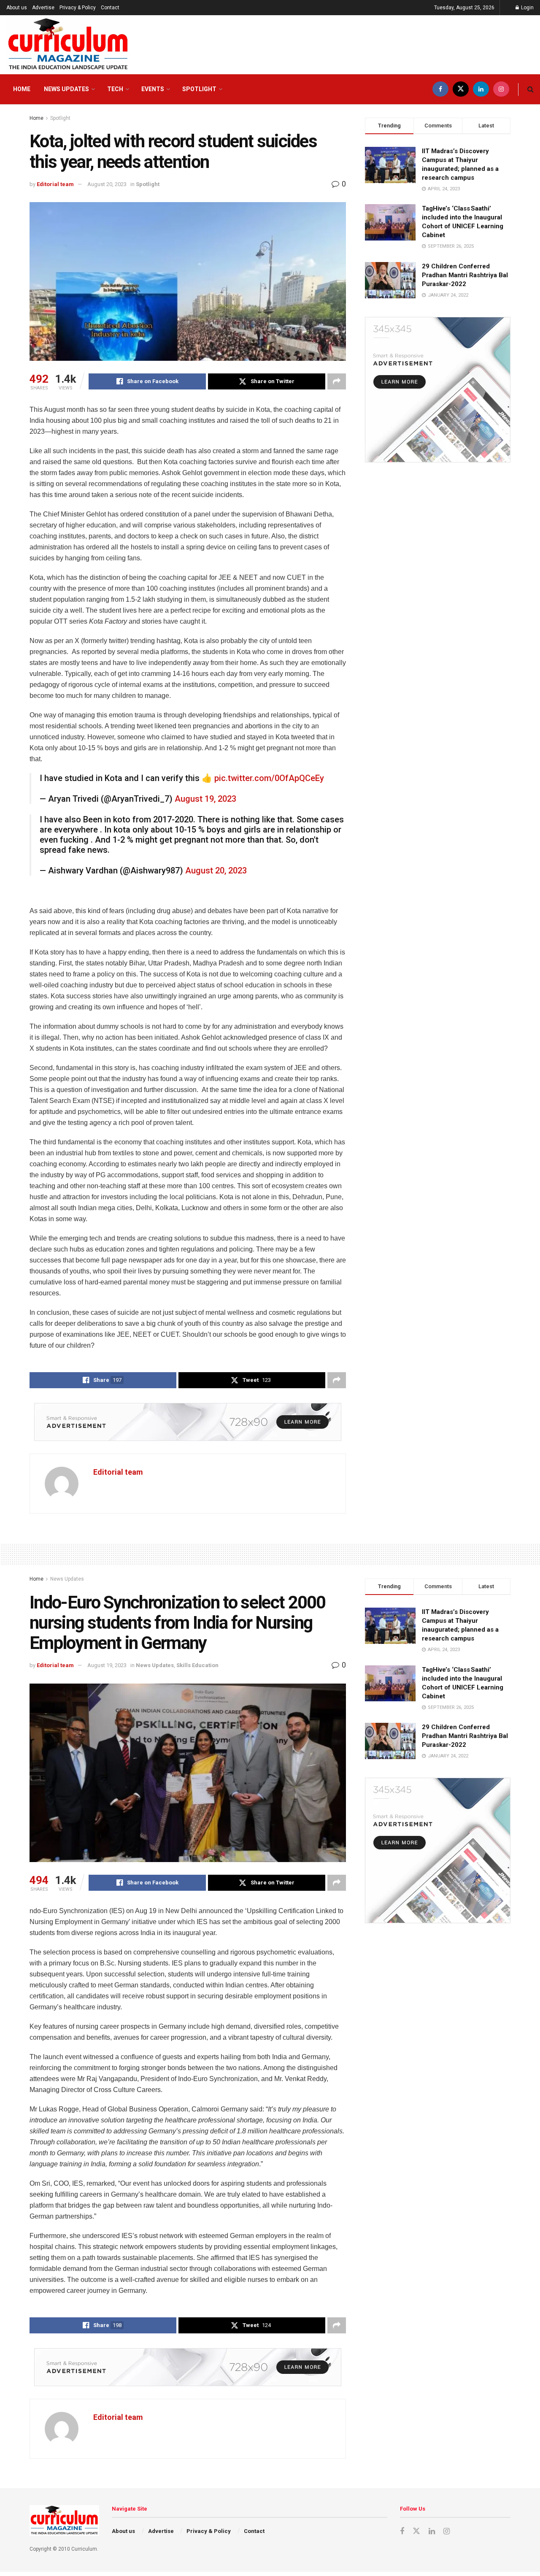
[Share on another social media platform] (337, 381)
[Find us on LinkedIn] (481, 89)
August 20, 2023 (107, 184)
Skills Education (197, 1665)
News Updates (66, 89)
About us (17, 8)
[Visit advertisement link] (188, 1422)
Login (527, 8)
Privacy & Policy (78, 8)
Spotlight (199, 89)
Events (153, 89)
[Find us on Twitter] (461, 89)
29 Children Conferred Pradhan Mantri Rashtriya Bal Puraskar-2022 (465, 275)
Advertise (43, 8)
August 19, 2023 (205, 799)
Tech (115, 89)
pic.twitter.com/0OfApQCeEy (269, 778)
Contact (110, 8)
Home (22, 89)
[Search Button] (531, 89)
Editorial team (55, 184)
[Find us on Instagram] (501, 89)
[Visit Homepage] (68, 45)
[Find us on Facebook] (440, 89)
